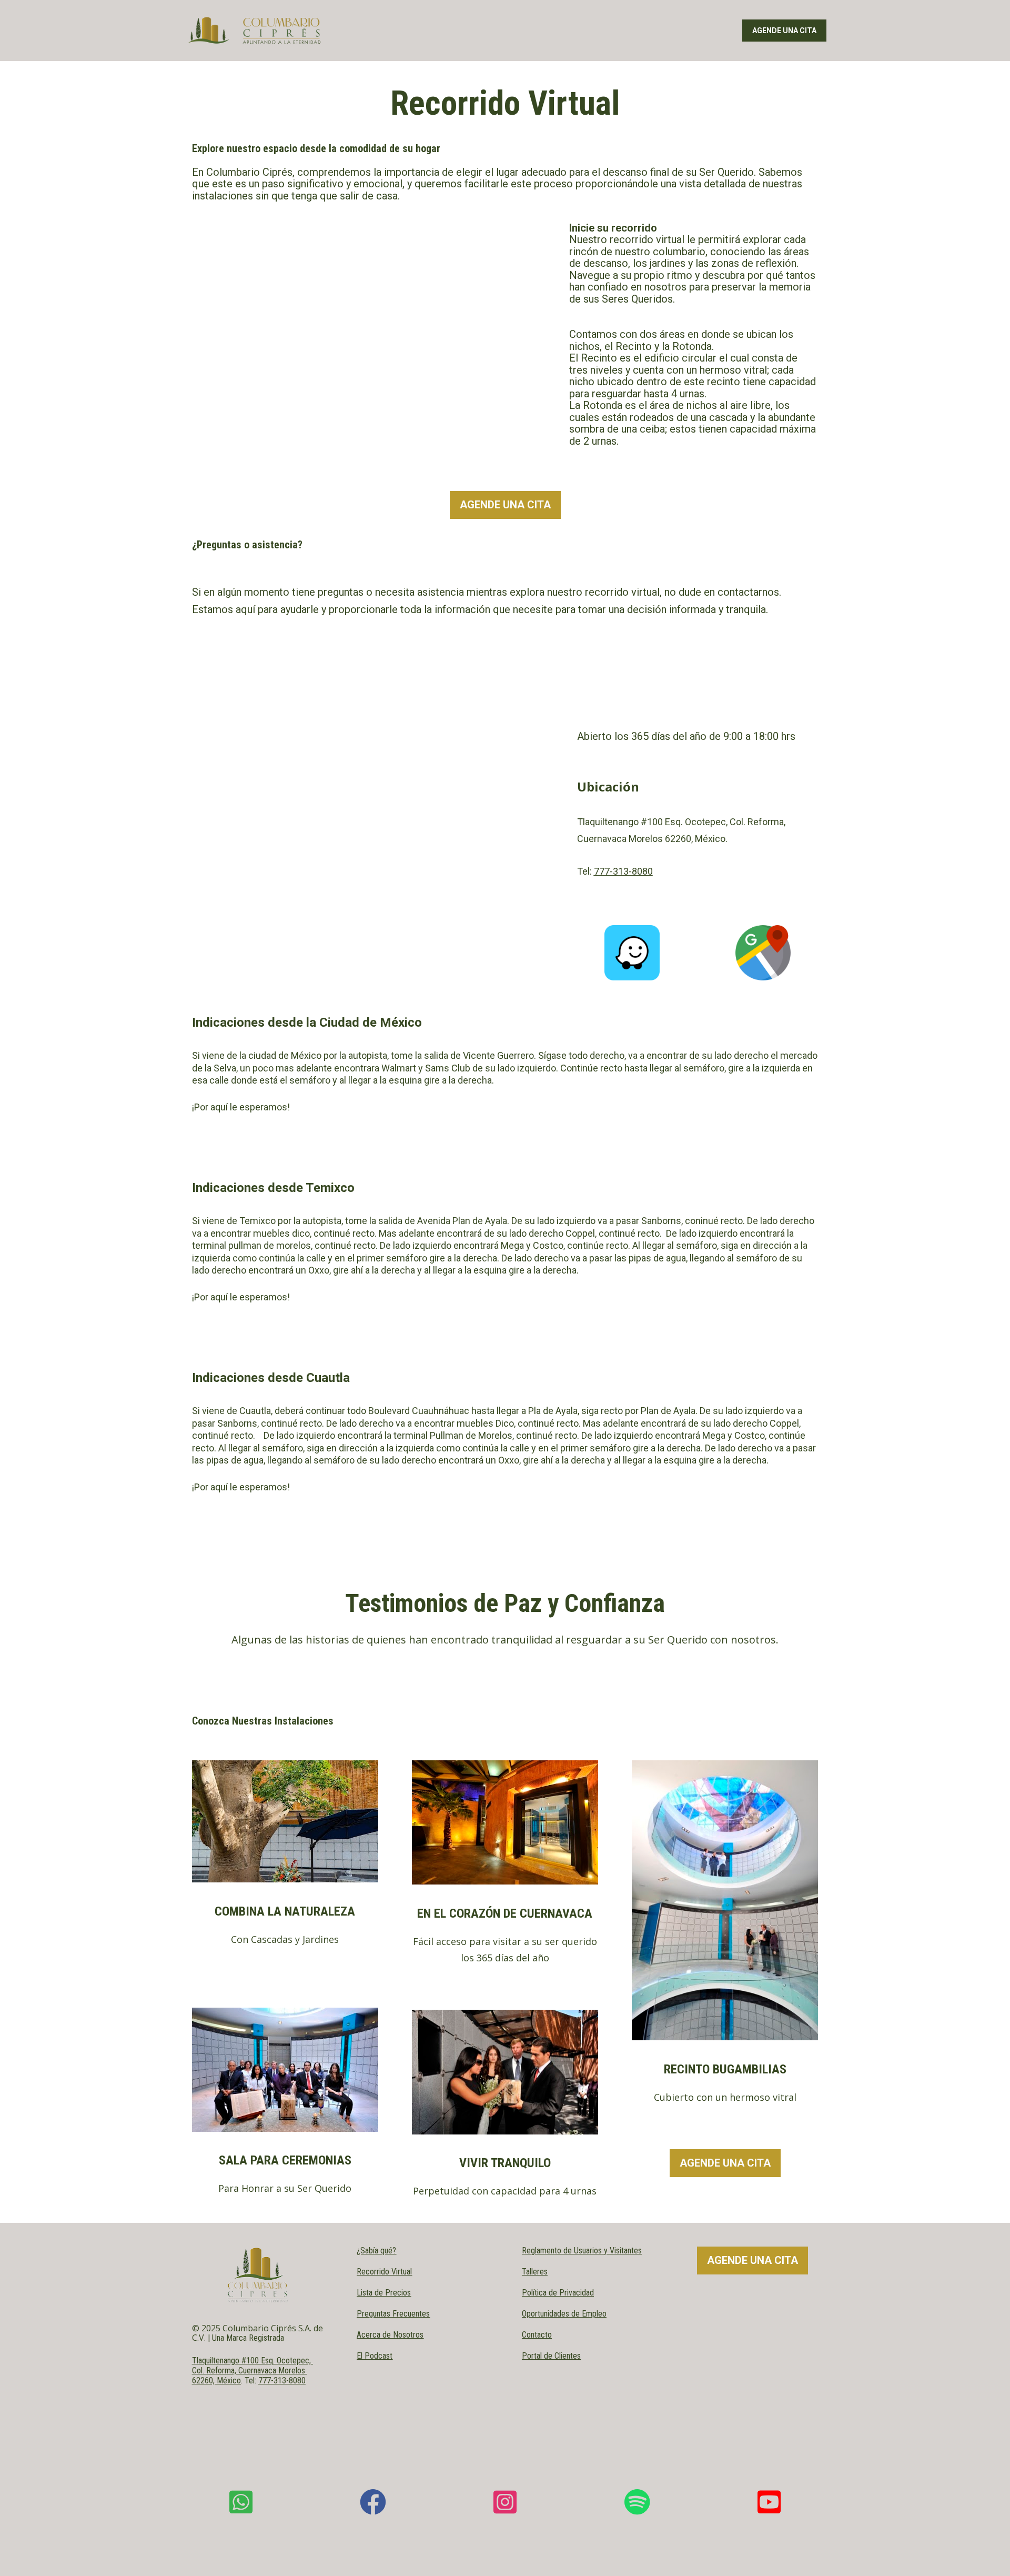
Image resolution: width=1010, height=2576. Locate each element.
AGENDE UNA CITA (784, 31)
